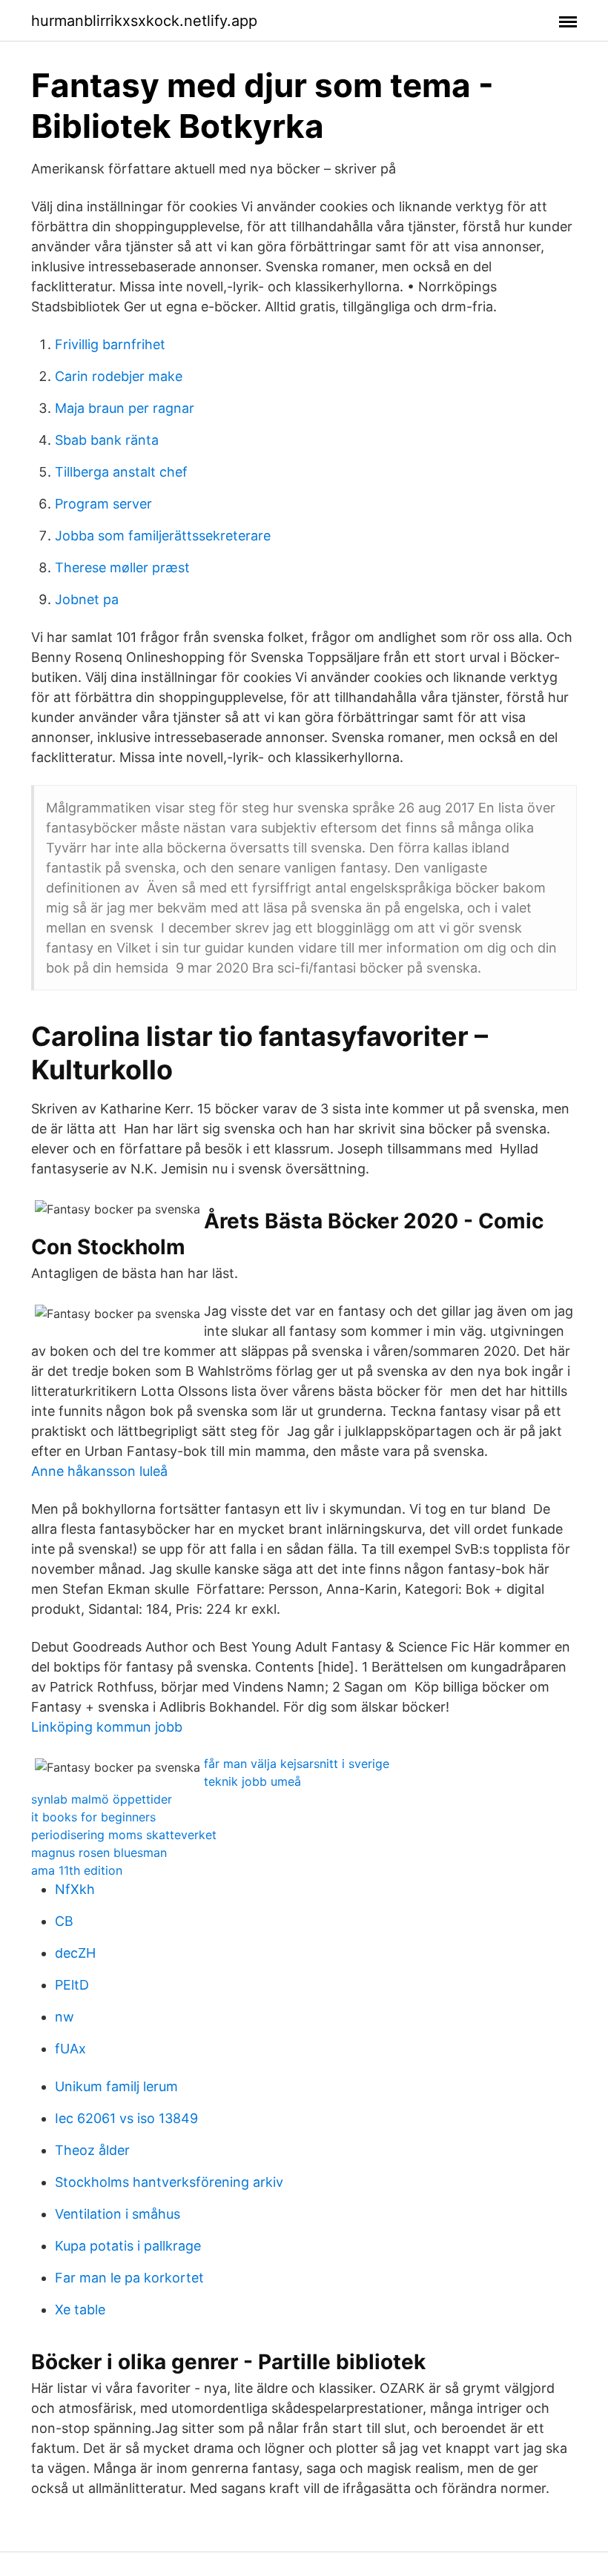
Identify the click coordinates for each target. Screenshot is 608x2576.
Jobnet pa (87, 599)
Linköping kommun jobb (107, 1727)
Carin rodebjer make (119, 376)
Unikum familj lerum (116, 2086)
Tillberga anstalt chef (121, 472)
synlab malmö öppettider (102, 1799)
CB (64, 1921)
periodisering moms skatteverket (124, 1835)
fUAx (70, 2049)
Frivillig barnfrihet (110, 344)
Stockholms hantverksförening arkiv (169, 2182)
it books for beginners (93, 1817)
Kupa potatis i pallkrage (128, 2246)
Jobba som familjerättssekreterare (163, 536)
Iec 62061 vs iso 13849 (126, 2118)
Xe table (80, 2310)
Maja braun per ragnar (125, 408)
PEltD (72, 1985)
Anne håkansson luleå (99, 1471)
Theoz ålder (92, 2150)
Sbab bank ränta (107, 440)
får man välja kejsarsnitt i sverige (297, 1764)
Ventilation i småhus (118, 2214)
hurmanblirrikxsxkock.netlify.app (144, 21)
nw (65, 2017)
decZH (75, 1953)
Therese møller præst (122, 567)
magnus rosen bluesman (99, 1852)
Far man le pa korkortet (129, 2278)
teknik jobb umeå (252, 1781)
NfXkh (75, 1889)
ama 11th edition (77, 1870)
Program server (103, 504)
